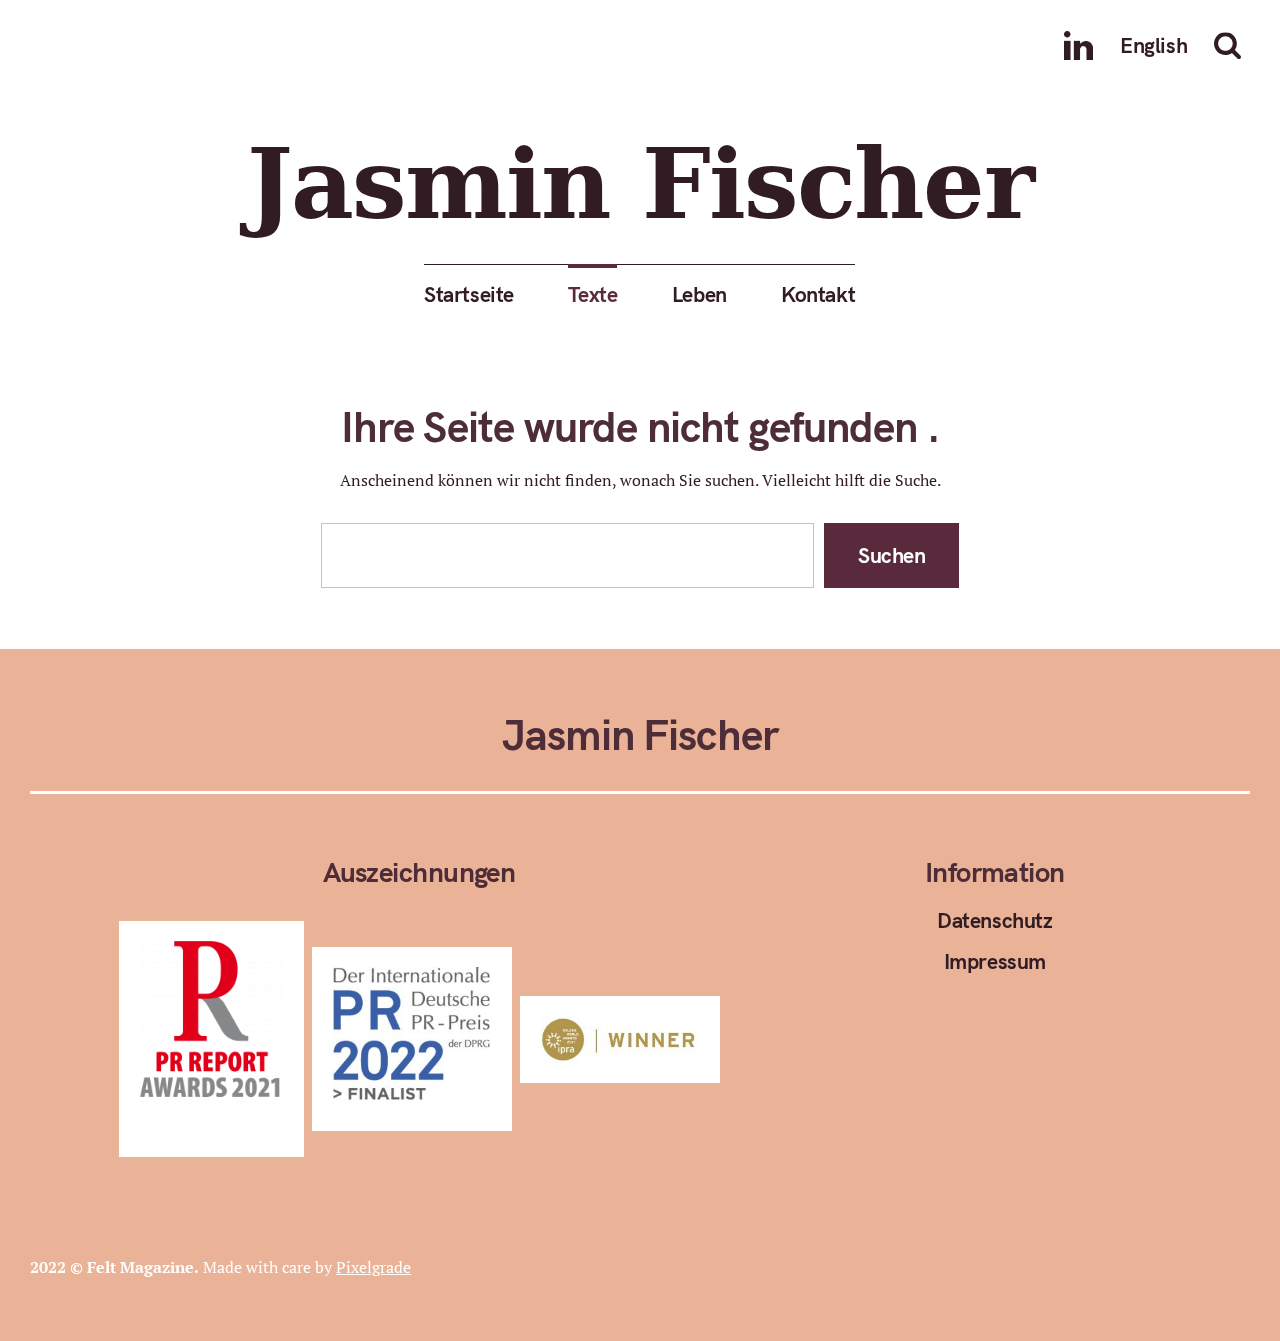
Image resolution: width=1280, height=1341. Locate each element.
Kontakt (818, 294)
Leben (699, 294)
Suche (1232, 45)
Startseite (469, 294)
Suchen (891, 555)
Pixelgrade (373, 1267)
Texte (593, 294)
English (1153, 45)
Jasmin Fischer (640, 185)
